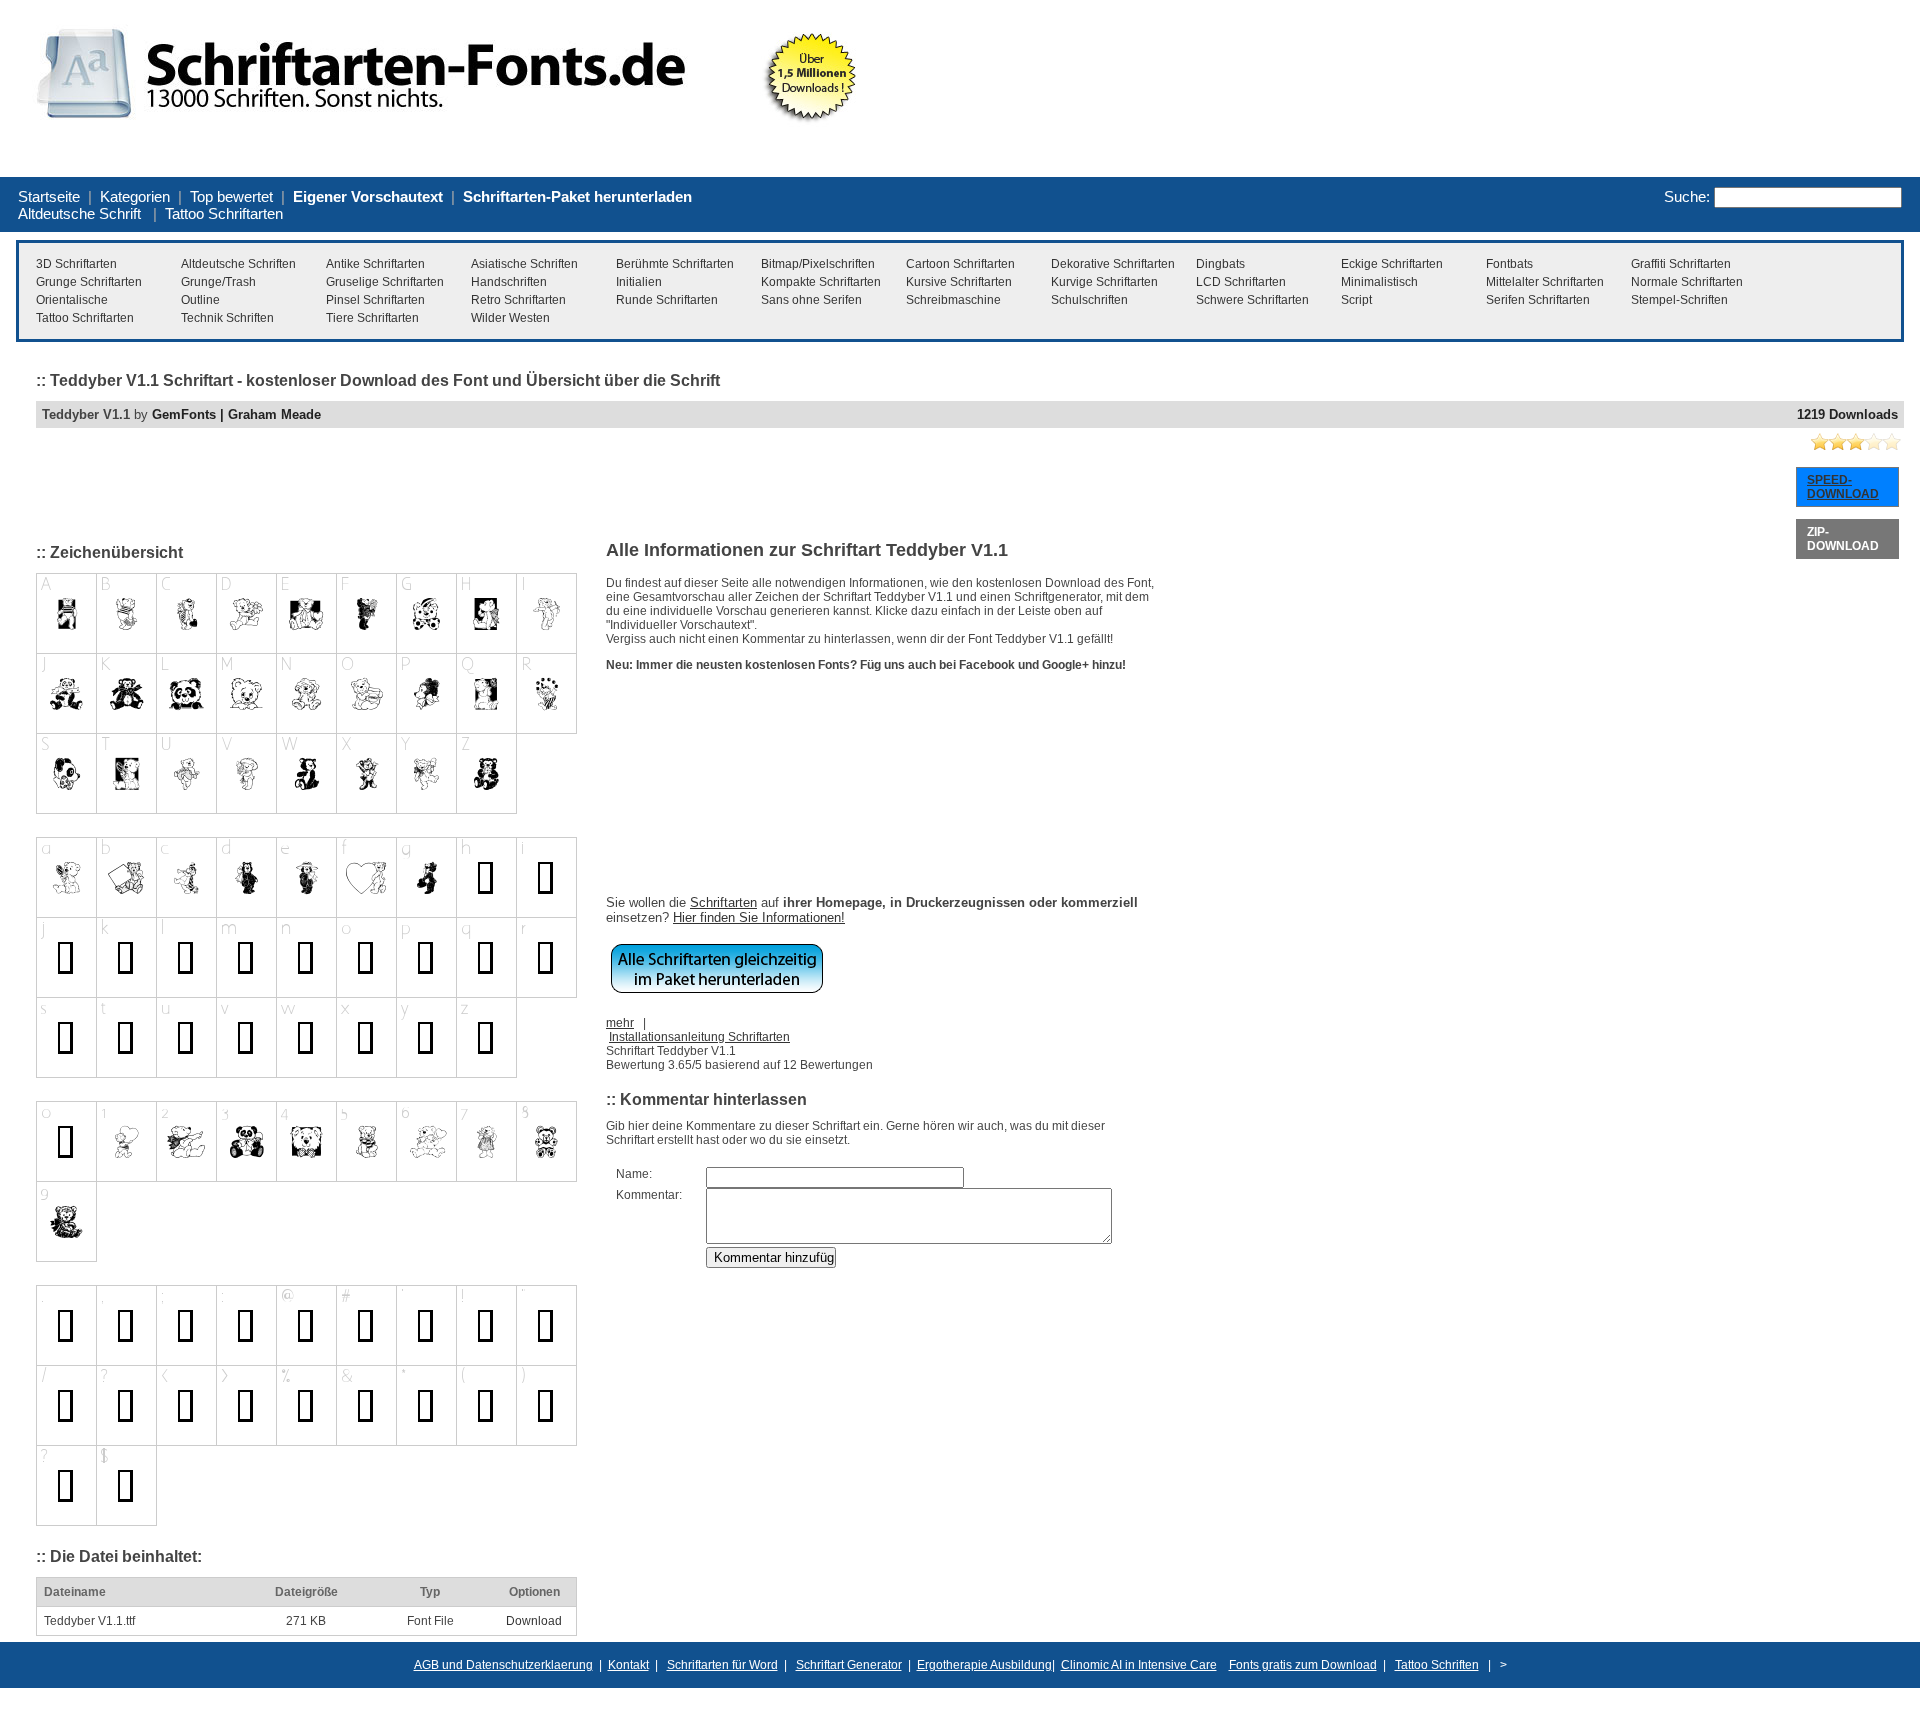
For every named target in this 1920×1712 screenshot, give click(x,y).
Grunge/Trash (218, 282)
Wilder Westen (510, 318)
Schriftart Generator (849, 1665)
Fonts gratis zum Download (1303, 1665)
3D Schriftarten (76, 264)
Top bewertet (231, 196)
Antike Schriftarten (375, 264)
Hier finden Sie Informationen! (759, 917)
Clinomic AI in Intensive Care (1139, 1665)
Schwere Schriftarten (1252, 300)
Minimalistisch (1379, 282)
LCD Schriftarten (1241, 282)
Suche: (1687, 196)
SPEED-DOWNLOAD (1843, 487)
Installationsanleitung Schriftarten (699, 1037)
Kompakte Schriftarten (821, 282)
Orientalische (72, 300)
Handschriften (509, 282)
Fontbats (1509, 264)
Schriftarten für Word (722, 1665)
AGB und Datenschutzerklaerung (503, 1665)
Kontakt (628, 1665)
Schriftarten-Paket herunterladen (577, 196)
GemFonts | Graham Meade (236, 414)
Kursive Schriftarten (959, 282)
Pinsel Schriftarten (375, 300)
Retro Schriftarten (518, 300)
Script (1356, 300)
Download (534, 1621)
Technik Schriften (227, 318)
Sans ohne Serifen (811, 300)
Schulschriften (1089, 300)
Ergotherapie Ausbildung (984, 1665)
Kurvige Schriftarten (1104, 282)
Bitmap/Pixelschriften (818, 264)
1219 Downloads (1847, 414)
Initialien (639, 282)
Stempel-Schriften (1679, 300)
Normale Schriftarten (1687, 282)
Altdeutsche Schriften (238, 264)
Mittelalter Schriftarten (1545, 282)
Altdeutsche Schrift (79, 213)
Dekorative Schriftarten (1113, 264)
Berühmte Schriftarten (675, 264)
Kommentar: (649, 1195)
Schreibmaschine (953, 300)
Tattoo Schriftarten (224, 213)
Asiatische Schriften (524, 264)
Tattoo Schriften (1437, 1665)
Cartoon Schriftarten (960, 264)
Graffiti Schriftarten (1681, 264)
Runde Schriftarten (667, 300)
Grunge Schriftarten (89, 282)
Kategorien (135, 196)
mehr (620, 1023)
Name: (634, 1174)
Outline (200, 300)
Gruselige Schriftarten (385, 282)
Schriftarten (723, 902)
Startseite (49, 196)
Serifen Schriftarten (1538, 300)
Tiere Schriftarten (372, 318)
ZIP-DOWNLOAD (1843, 539)
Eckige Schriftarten (1392, 264)
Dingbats (1220, 264)
